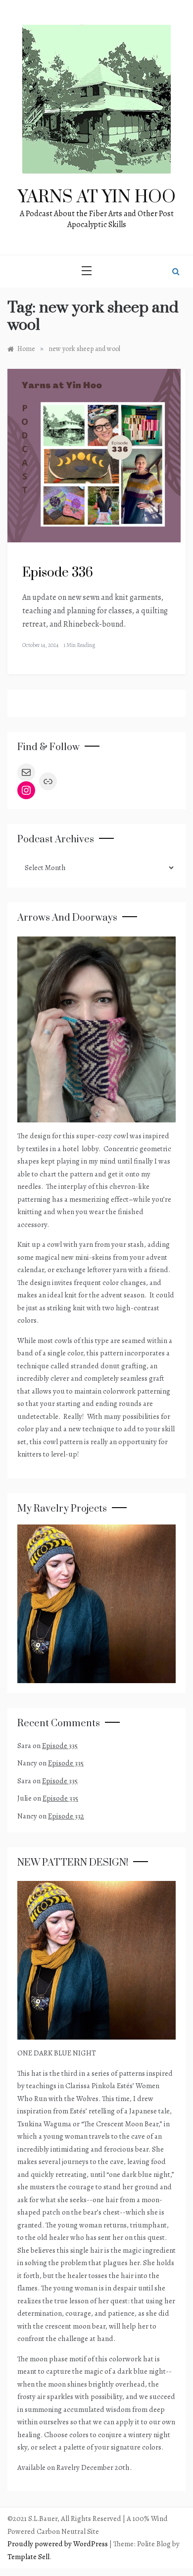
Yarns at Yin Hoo (97, 197)
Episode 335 (60, 1746)
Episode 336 (58, 573)
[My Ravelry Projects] (96, 1603)
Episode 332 (66, 1816)
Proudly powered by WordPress (58, 2544)
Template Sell (28, 2557)
